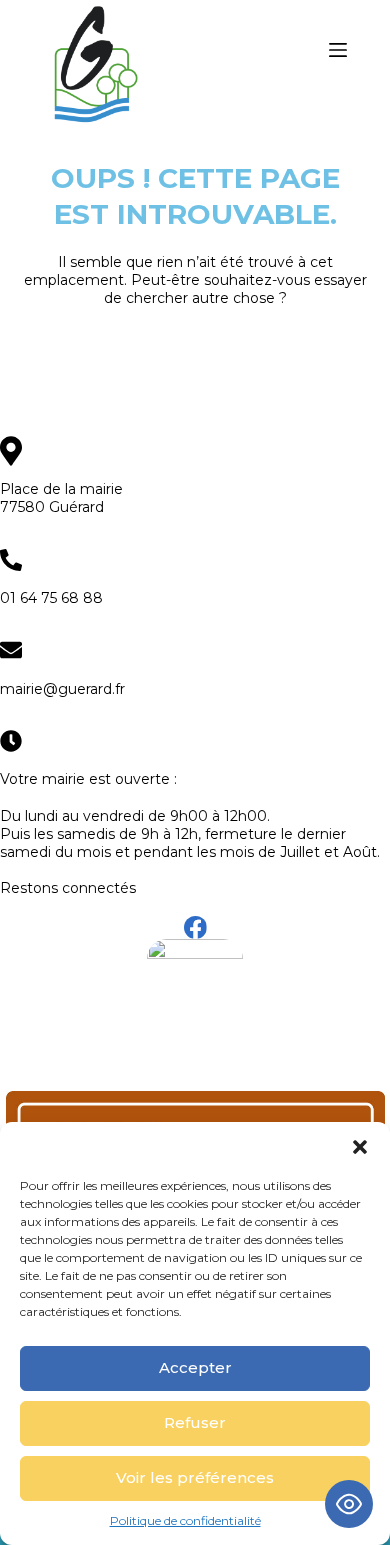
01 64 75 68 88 (51, 598)
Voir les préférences (195, 1477)
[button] (360, 1147)
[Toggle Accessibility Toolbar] (349, 1504)
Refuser (195, 1422)
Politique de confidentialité (185, 1520)
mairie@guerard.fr (62, 689)
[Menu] (338, 50)
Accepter (195, 1367)
